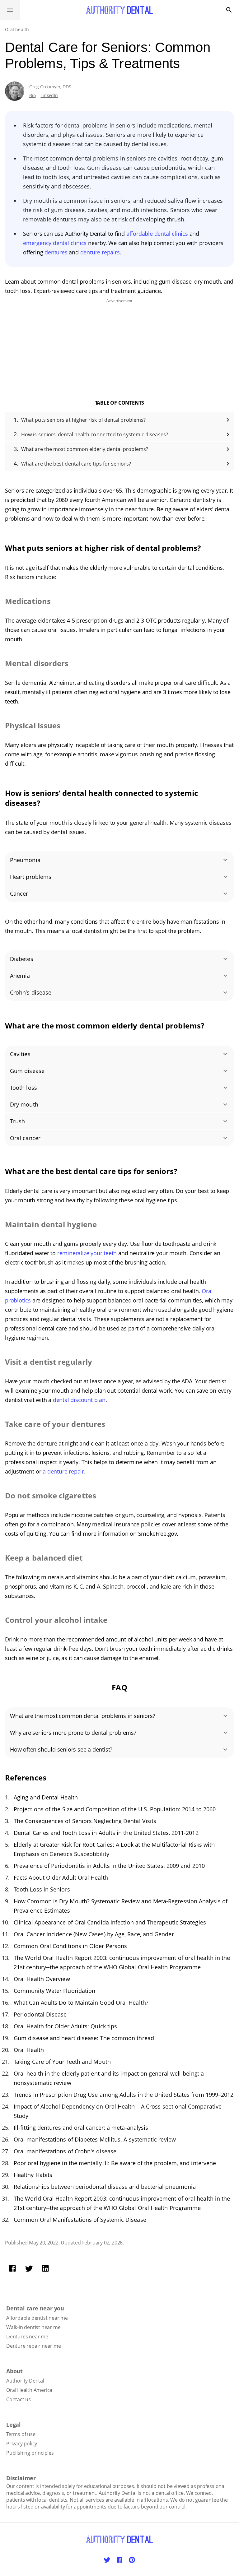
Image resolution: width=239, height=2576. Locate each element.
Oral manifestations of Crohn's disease (65, 2151)
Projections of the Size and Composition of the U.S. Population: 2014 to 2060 (115, 1809)
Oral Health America (29, 2390)
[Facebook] (12, 2268)
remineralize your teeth (87, 1253)
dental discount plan (79, 1400)
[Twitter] (29, 2268)
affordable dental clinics (157, 234)
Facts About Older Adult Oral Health (61, 1877)
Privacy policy (22, 2444)
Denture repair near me (34, 2346)
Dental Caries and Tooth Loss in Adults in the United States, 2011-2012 (106, 1833)
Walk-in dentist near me (33, 2327)
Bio (32, 95)
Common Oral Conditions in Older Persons (70, 1946)
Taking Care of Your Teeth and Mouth (62, 2062)
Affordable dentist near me (37, 2318)
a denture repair (63, 1471)
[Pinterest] (132, 2560)
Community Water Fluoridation (54, 1991)
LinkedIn (49, 95)
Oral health (17, 29)
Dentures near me (27, 2337)
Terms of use (21, 2434)
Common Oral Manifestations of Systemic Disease (80, 2220)
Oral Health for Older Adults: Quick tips (65, 2026)
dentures (57, 252)
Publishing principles (30, 2453)
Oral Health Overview (42, 1979)
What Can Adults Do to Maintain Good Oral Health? (81, 2003)
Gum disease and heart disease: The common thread (84, 2038)
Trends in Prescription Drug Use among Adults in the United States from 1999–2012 (124, 2095)
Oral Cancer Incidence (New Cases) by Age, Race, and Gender (94, 1934)
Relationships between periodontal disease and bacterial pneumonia (105, 2187)
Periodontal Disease (40, 2014)
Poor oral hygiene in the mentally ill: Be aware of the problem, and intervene (115, 2163)
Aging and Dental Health (46, 1797)
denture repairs (100, 252)
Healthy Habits (33, 2175)
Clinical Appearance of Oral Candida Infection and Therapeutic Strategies (110, 1922)
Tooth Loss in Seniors (42, 1889)
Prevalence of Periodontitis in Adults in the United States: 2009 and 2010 (109, 1866)
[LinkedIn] (45, 2268)
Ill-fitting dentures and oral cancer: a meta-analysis (81, 2128)
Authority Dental (25, 2381)
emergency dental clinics (55, 243)
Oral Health (29, 2050)
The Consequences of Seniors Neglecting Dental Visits (85, 1821)
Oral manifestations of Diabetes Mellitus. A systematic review (95, 2139)
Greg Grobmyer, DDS (50, 87)
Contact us (19, 2399)
